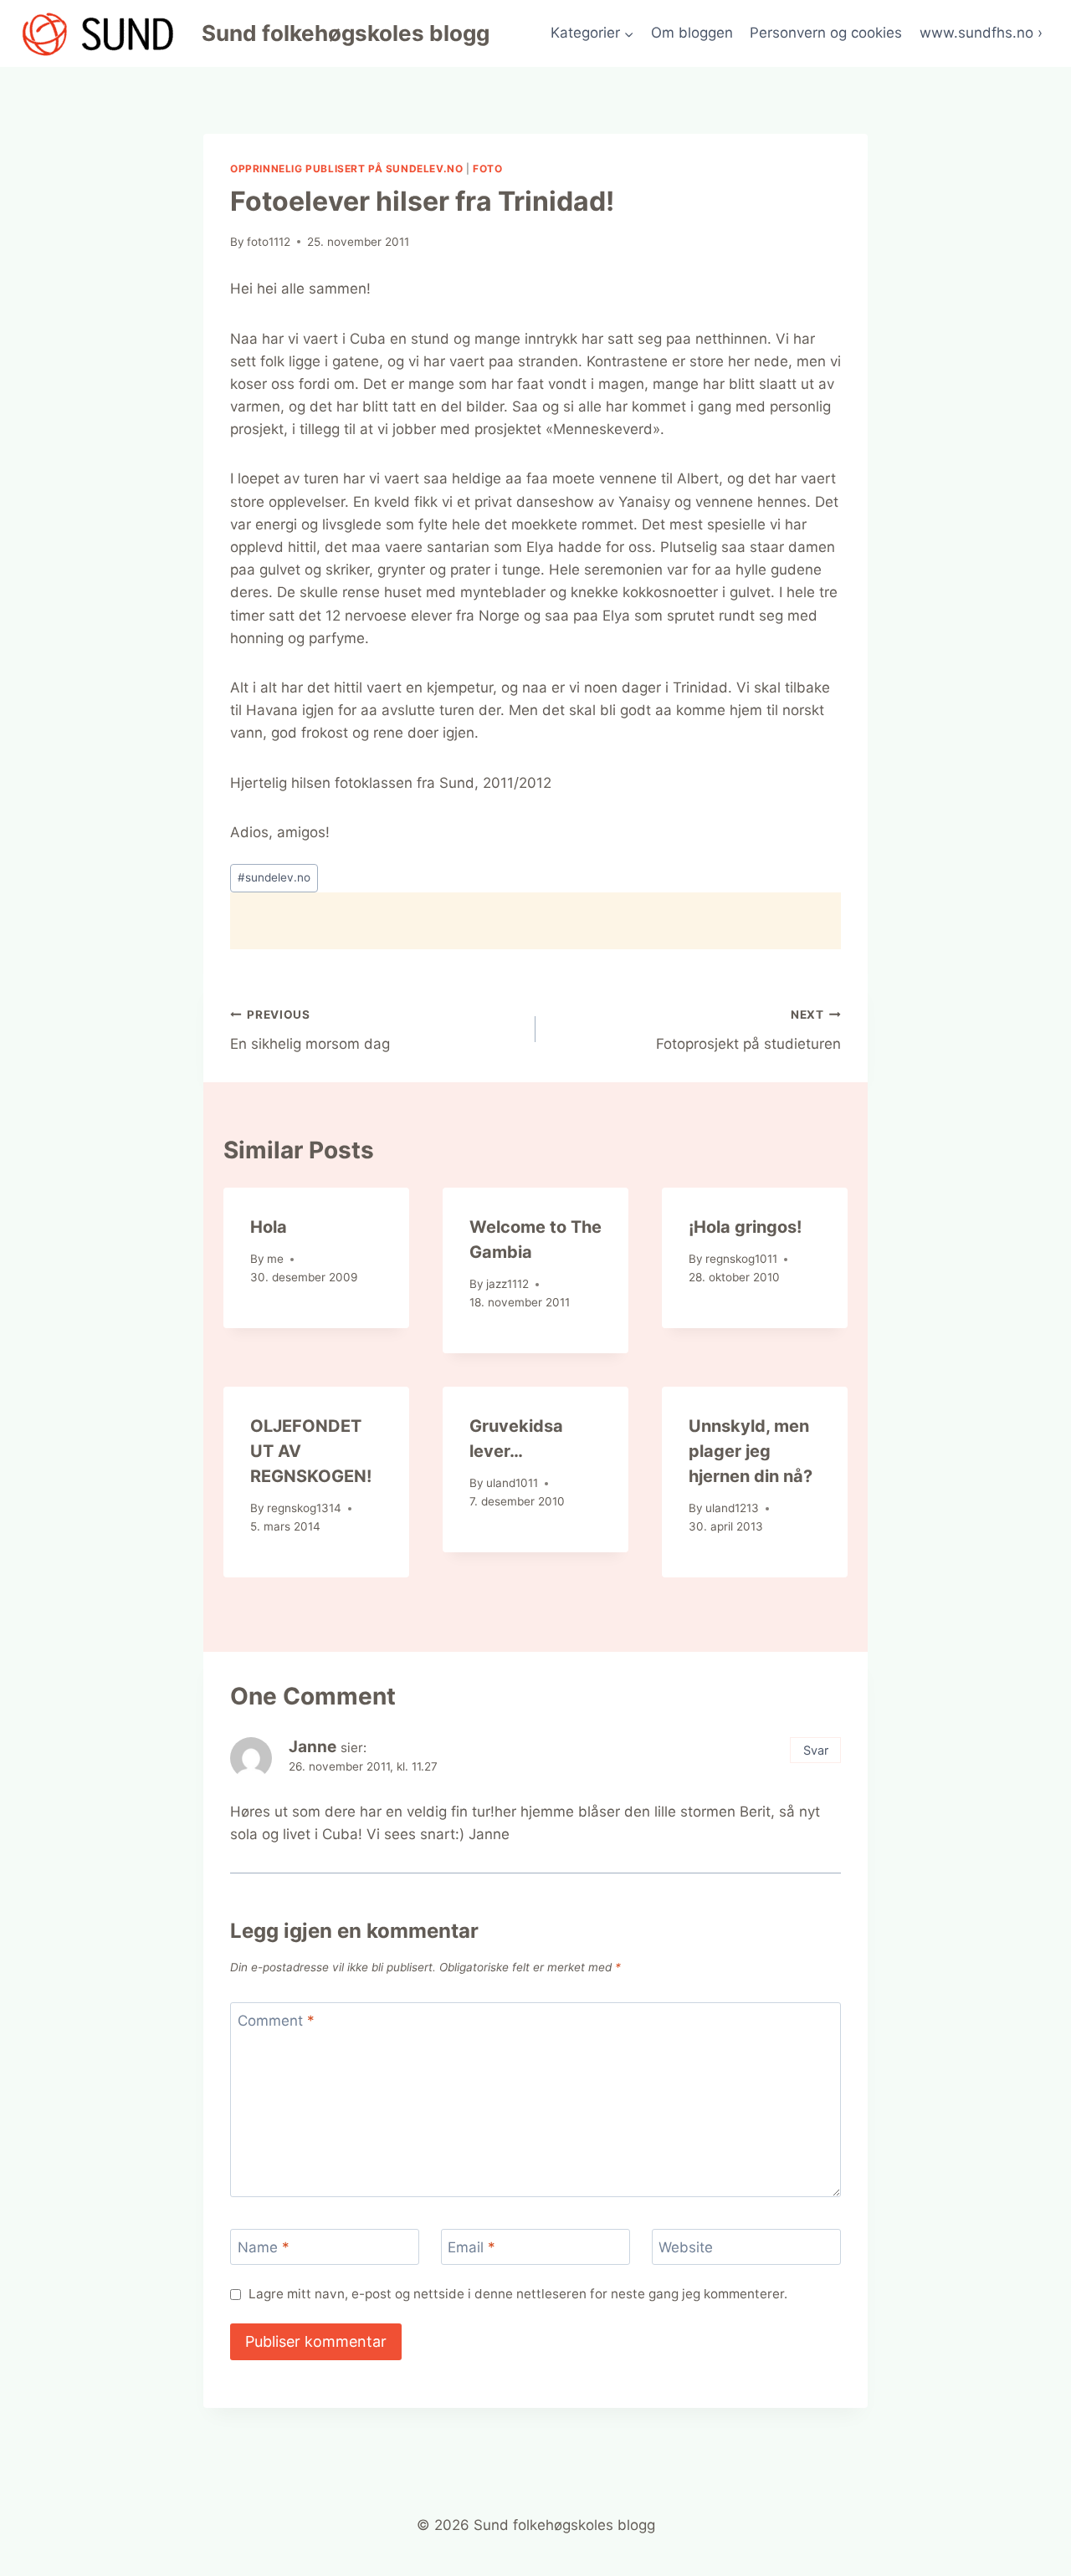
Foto (487, 169)
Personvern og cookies (826, 33)
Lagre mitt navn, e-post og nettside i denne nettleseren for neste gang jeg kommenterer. (518, 2294)
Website (686, 2247)
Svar (816, 1750)
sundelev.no (274, 877)
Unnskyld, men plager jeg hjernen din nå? (751, 1451)
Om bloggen (692, 33)
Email (471, 2247)
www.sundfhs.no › (981, 33)
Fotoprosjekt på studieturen (748, 1030)
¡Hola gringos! (745, 1227)
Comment (276, 2021)
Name (264, 2247)
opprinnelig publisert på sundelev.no (346, 169)
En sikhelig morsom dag (310, 1030)
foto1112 (269, 242)
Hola (269, 1227)
